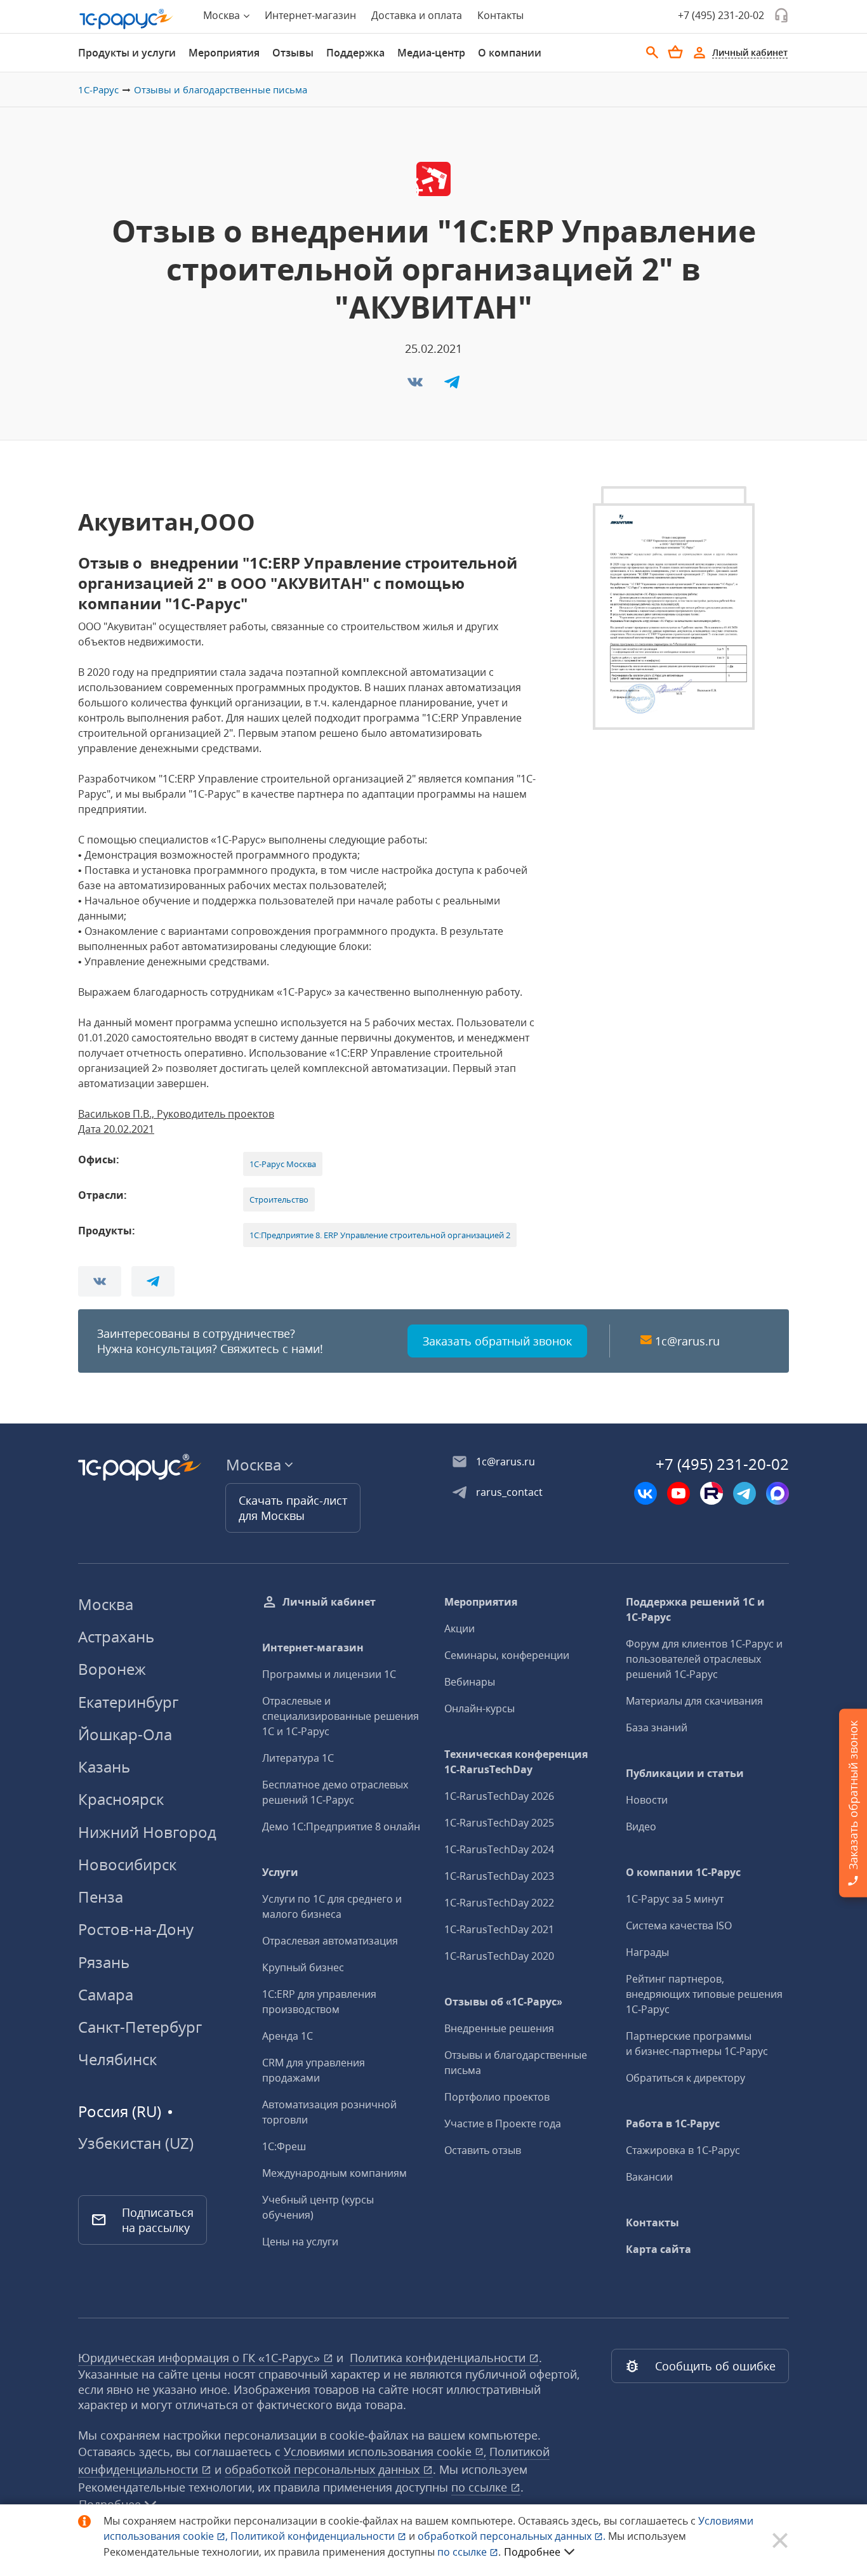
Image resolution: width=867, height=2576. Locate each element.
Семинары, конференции (507, 1655)
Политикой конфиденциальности (314, 2536)
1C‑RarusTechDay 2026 (499, 1796)
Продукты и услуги (127, 53)
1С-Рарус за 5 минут (675, 1899)
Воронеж (112, 1669)
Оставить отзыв (483, 2150)
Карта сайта (659, 2249)
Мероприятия (224, 53)
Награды (647, 1952)
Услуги (280, 1872)
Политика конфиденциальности (439, 2358)
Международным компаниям (334, 2173)
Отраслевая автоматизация (330, 1941)
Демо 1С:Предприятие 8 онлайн (341, 1826)
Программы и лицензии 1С (329, 1674)
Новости (647, 1800)
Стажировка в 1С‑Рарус (683, 2150)
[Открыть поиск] (652, 53)
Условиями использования (385, 2452)
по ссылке (481, 2487)
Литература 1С (298, 1758)
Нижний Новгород (147, 1832)
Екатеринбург (128, 1702)
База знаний (657, 1727)
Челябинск (117, 2059)
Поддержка (355, 53)
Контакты (500, 15)
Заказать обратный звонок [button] (497, 1341)
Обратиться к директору (685, 2078)
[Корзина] (675, 52)
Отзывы (293, 53)
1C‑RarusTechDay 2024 (499, 1849)
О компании (510, 53)
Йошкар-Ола (125, 1734)
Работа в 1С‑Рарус (673, 2124)
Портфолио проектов (497, 2097)
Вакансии (649, 2177)
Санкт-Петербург (140, 2027)
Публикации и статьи (685, 1773)
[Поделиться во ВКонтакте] (416, 386)
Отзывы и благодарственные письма (221, 89)
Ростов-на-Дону (136, 1929)
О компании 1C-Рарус (683, 1872)
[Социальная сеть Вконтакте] (645, 1493)
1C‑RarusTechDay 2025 (499, 1823)
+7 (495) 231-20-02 (721, 15)
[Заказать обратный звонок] (781, 15)
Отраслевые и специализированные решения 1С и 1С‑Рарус (341, 1716)
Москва (106, 1604)
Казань (104, 1767)
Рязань (104, 1962)
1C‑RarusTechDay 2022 (499, 1903)
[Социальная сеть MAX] (778, 1493)
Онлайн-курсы (480, 1708)
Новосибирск (127, 1864)
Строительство (279, 1199)
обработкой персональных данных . (513, 2536)
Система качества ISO (679, 1925)
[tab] (127, 53)
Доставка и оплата (417, 15)
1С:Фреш (284, 2146)
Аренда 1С (288, 2036)
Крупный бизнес (303, 1967)
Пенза (101, 1897)
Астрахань (116, 1636)
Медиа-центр (431, 53)
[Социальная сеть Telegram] (745, 1493)
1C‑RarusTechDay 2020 (499, 1956)
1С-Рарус (98, 89)
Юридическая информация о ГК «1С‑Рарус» (201, 2358)
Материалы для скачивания (694, 1701)
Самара (106, 1994)
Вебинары (470, 1682)
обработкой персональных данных (324, 2469)
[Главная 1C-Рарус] (126, 19)
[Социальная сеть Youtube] (678, 1493)
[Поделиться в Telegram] (452, 386)
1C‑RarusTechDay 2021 (499, 1929)
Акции (460, 1628)
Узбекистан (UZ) (136, 2143)
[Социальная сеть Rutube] (711, 1493)
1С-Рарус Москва (283, 1164)
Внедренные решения (499, 2028)
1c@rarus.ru (687, 1341)
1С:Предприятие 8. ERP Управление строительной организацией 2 (380, 1235)
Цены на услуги (300, 2242)
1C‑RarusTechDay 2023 (499, 1876)
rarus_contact (509, 1492)
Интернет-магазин (310, 15)
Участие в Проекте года (503, 2124)
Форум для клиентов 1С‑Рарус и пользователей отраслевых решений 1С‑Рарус (704, 1659)
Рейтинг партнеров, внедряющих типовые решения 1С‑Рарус (704, 1994)
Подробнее (532, 2552)
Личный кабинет (329, 1602)
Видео (641, 1826)
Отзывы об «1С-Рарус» (503, 2002)
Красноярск (121, 1799)
